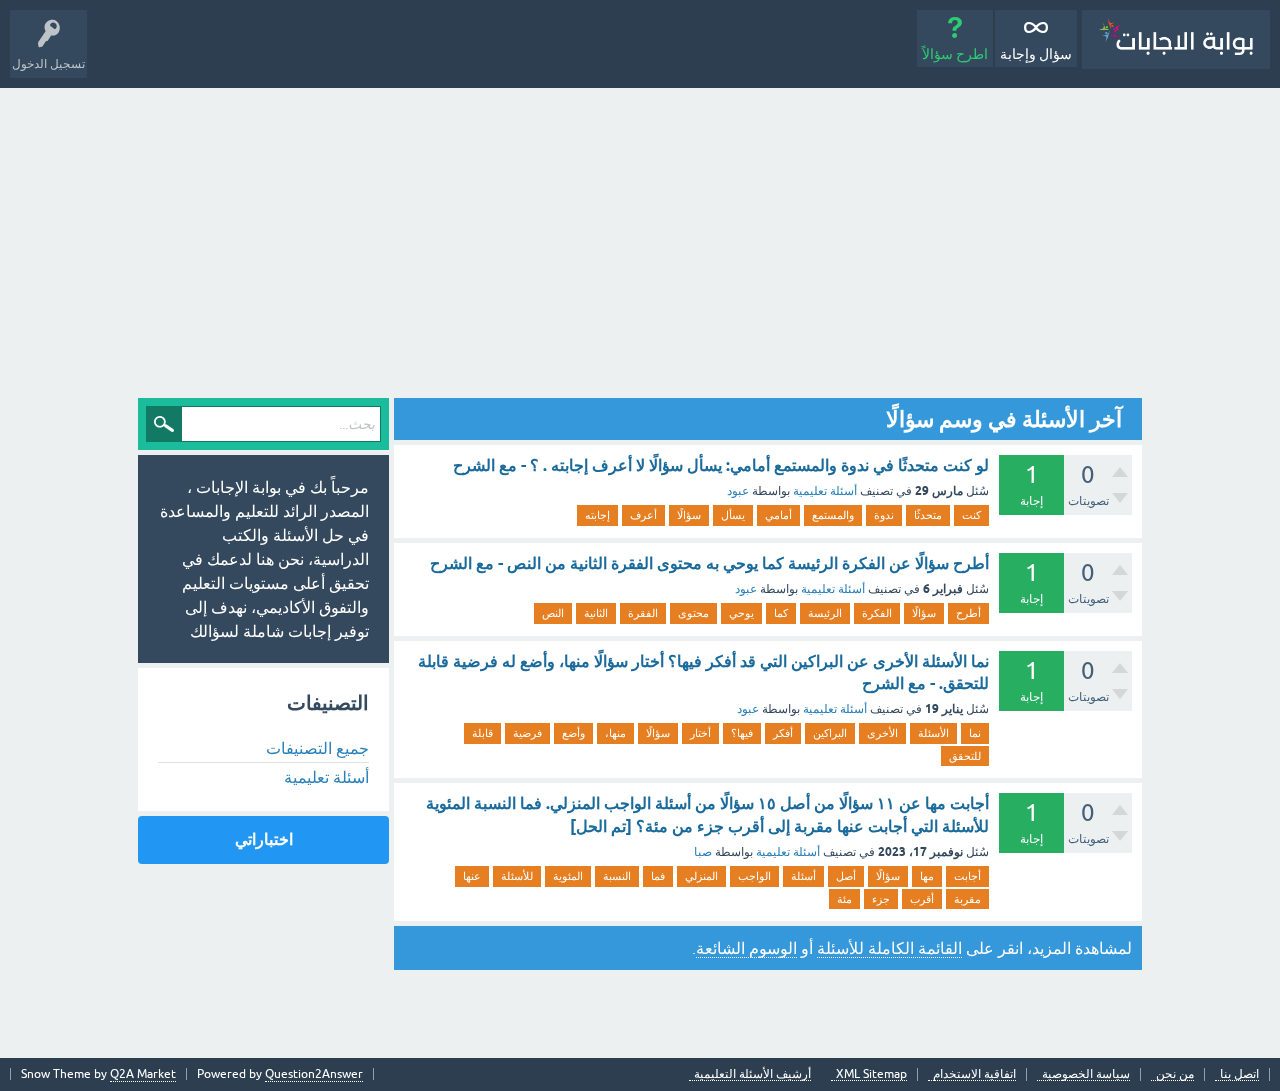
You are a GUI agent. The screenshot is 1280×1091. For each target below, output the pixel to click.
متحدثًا (928, 515)
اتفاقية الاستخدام (974, 1074)
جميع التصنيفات (317, 748)
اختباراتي (264, 839)
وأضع (573, 733)
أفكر (783, 733)
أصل (846, 876)
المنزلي (701, 876)
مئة (844, 899)
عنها (472, 876)
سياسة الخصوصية (1086, 1074)
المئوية (568, 876)
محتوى (693, 613)
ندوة (884, 515)
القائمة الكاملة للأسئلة (889, 948)
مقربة (967, 899)
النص (553, 613)
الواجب (754, 876)
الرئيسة (825, 613)
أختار (700, 733)
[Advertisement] (640, 238)
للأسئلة (517, 876)
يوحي (741, 613)
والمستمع (833, 515)
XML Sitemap (871, 1074)
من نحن (1175, 1074)
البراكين (830, 733)
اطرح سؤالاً (955, 54)
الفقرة (643, 613)
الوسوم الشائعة (746, 948)
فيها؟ (742, 733)
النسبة (617, 876)
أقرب (922, 899)
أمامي (778, 515)
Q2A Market (143, 1074)
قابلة (482, 733)
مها (927, 876)
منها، (615, 733)
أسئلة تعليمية (825, 491)
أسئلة (803, 876)
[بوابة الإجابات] (1176, 39)
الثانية (596, 613)
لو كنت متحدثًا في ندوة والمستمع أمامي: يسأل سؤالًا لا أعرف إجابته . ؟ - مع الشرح (721, 465)
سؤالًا (689, 515)
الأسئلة (933, 733)
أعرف (643, 515)
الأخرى (882, 733)
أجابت (967, 876)
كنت (971, 515)
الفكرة (877, 613)
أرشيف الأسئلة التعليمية (752, 1074)
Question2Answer (314, 1074)
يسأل (733, 515)
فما (658, 876)
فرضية (527, 733)
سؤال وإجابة (1036, 54)
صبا (703, 852)
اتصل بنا (1239, 1074)
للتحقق (965, 756)
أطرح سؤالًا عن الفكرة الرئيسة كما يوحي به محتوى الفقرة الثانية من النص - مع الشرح (709, 563)
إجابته (597, 515)
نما (975, 733)
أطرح (968, 613)
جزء (881, 899)
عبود (738, 491)
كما (781, 613)
